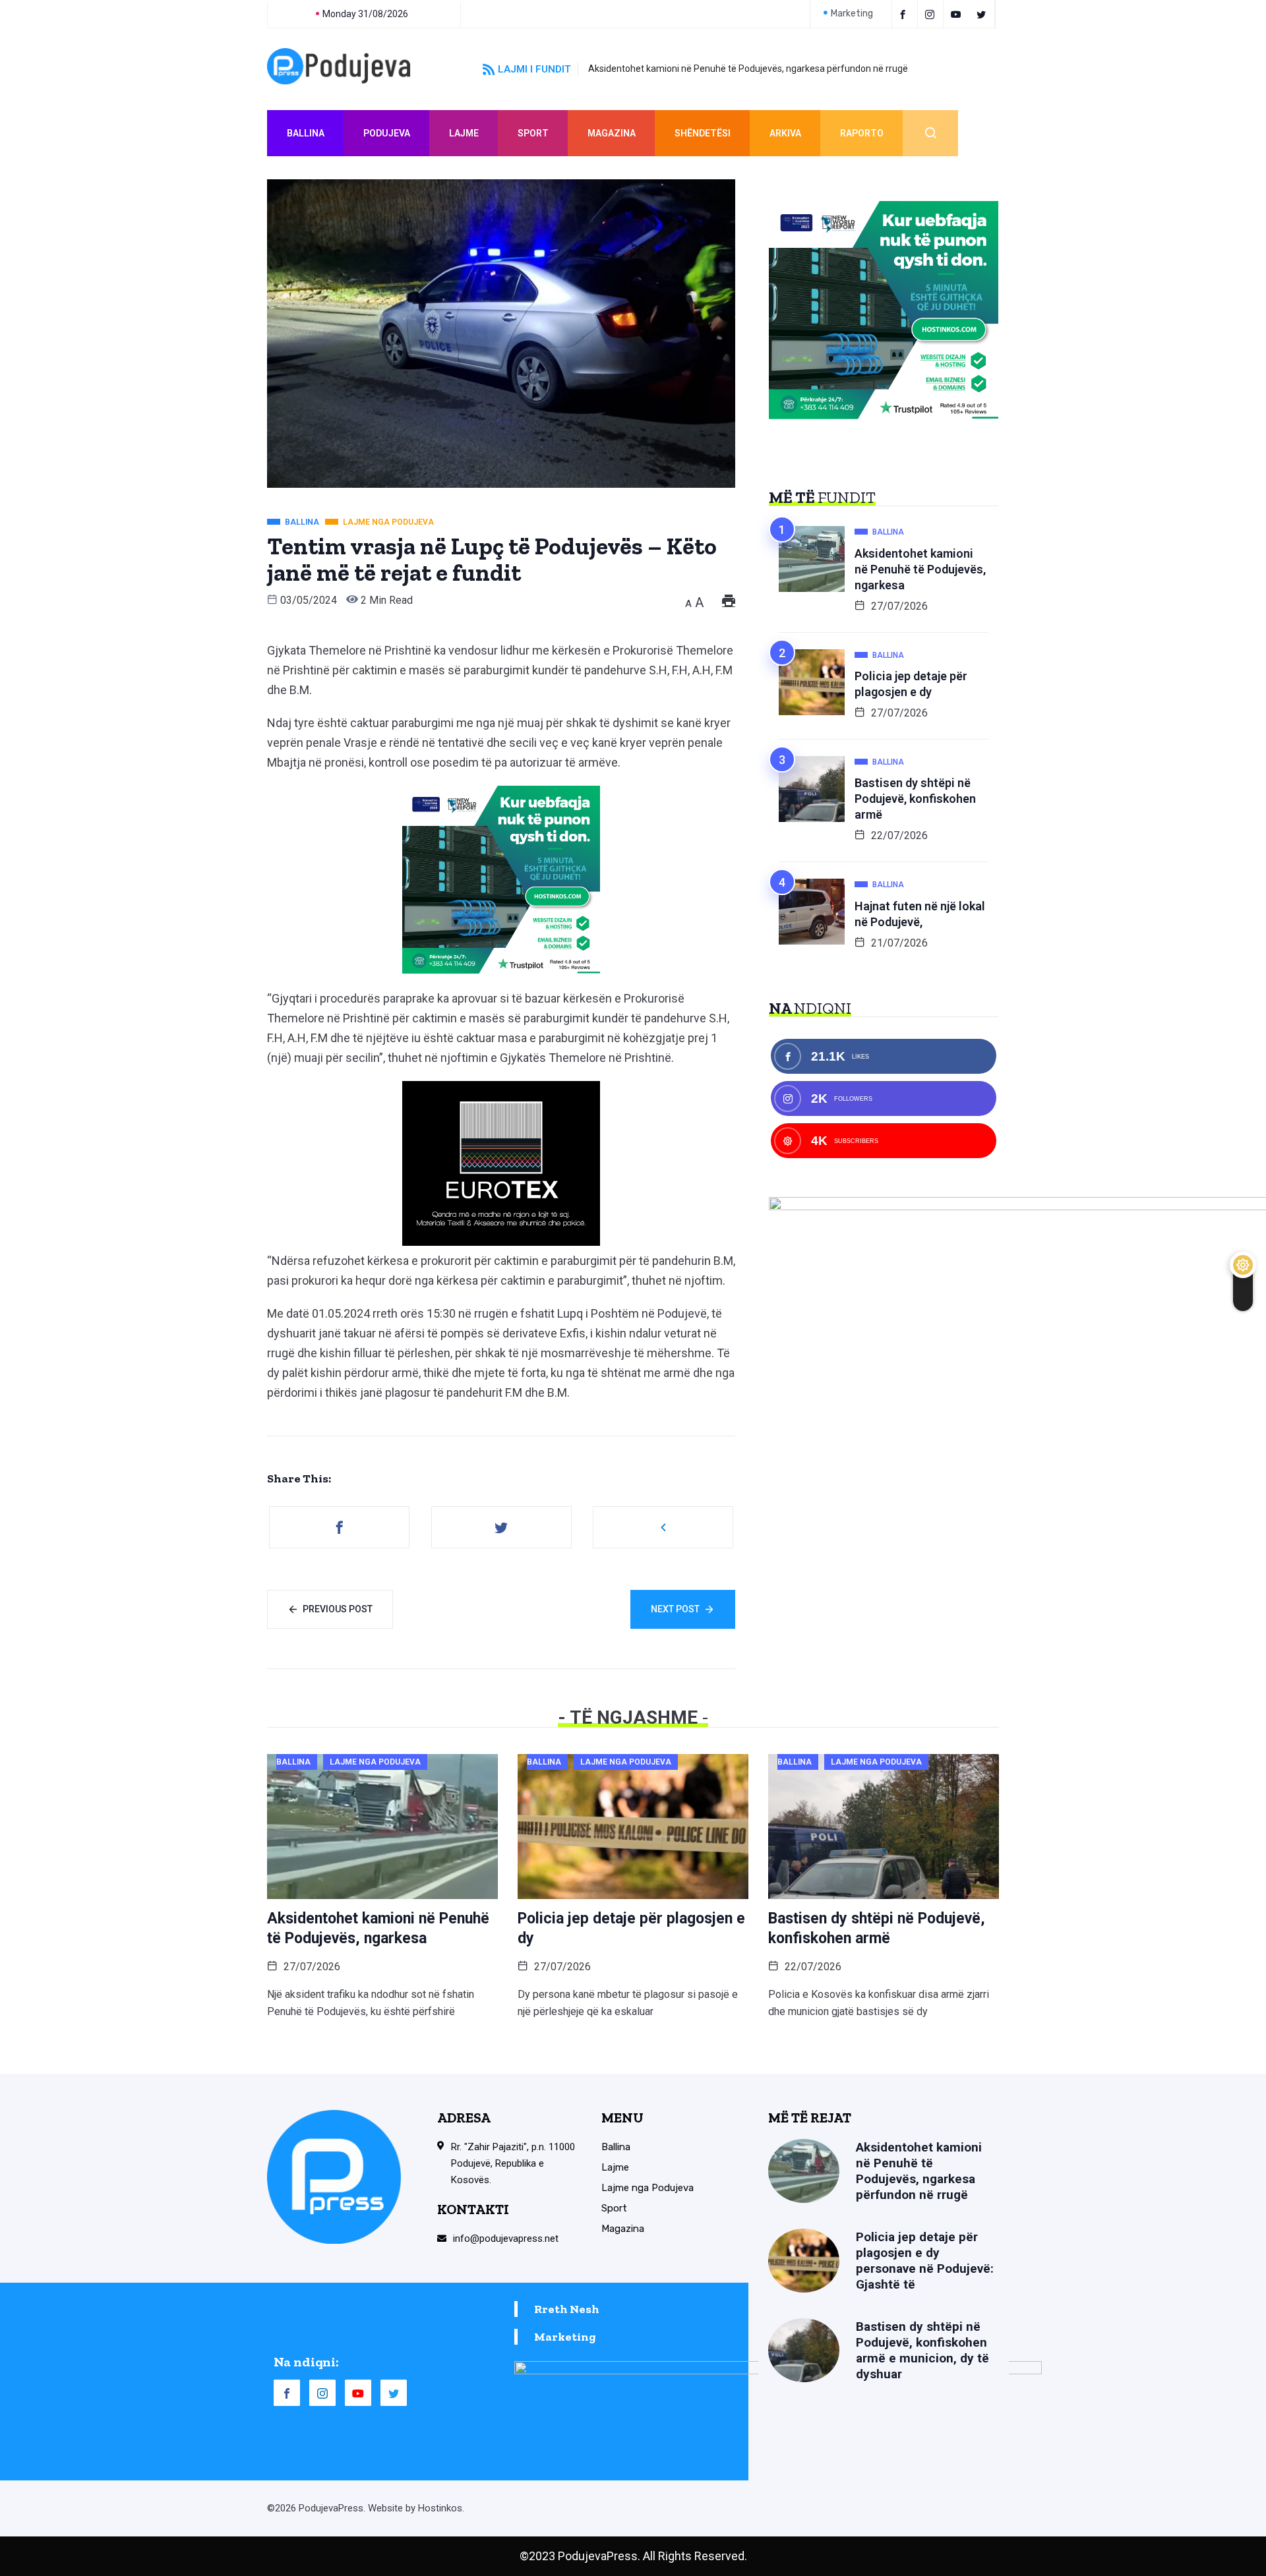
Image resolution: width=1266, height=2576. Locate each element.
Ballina (306, 133)
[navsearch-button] (930, 133)
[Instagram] (322, 2393)
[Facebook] (905, 14)
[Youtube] (958, 14)
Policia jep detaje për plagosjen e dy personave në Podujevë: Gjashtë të (925, 2261)
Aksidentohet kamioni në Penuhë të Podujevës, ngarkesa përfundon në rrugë (748, 69)
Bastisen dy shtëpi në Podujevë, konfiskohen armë (915, 799)
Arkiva (785, 133)
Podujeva (387, 133)
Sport (533, 133)
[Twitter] (983, 14)
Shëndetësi (703, 133)
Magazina (612, 133)
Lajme (464, 133)
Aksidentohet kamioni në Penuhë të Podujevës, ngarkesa (920, 569)
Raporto (862, 133)
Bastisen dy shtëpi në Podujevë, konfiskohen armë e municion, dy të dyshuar (922, 2350)
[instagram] (932, 14)
